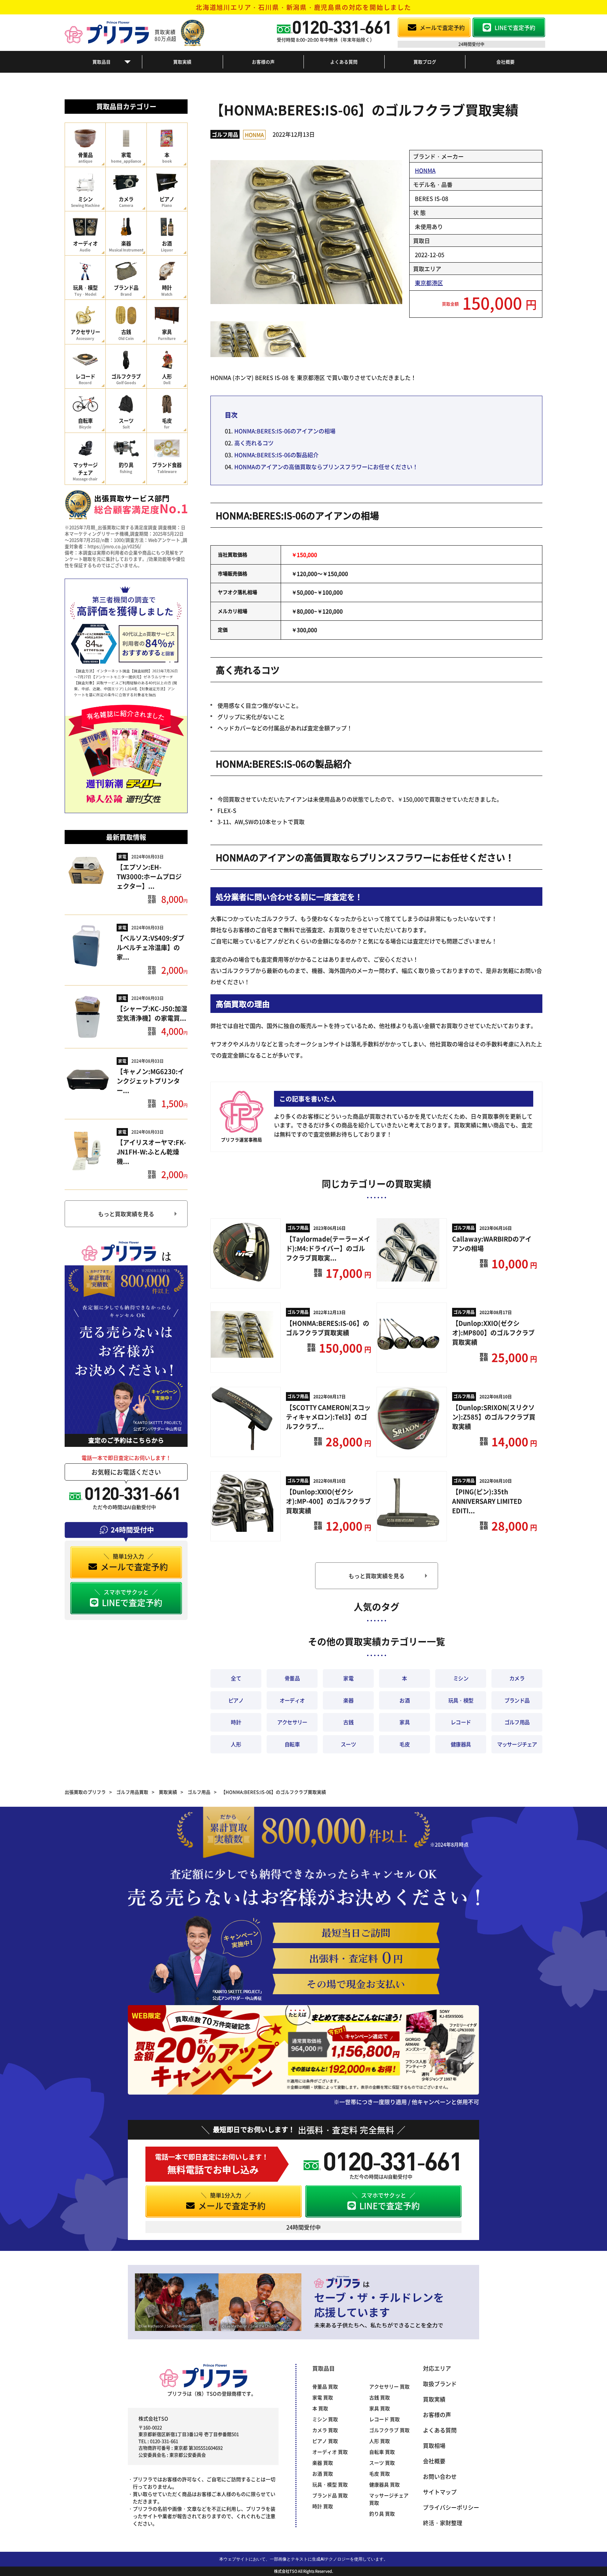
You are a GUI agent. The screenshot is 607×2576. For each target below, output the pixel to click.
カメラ (517, 1678)
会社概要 (505, 62)
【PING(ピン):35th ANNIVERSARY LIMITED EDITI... (487, 1501)
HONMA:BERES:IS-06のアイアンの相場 (285, 431)
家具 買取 (380, 2408)
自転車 (292, 1744)
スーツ (348, 1744)
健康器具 (461, 1744)
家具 (404, 1722)
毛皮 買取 (380, 2473)
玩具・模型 (461, 1700)
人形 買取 (380, 2441)
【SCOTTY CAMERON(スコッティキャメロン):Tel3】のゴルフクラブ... (328, 1417)
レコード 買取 (384, 2419)
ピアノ (236, 1700)
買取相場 (434, 2445)
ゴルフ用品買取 (132, 1792)
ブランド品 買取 (330, 2495)
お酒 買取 (323, 2473)
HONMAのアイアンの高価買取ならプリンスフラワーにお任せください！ (326, 467)
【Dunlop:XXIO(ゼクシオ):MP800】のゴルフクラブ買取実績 (493, 1332)
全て (236, 1678)
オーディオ (292, 1700)
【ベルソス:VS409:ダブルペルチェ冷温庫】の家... (151, 947)
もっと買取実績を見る (126, 1214)
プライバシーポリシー (451, 2507)
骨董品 (292, 1678)
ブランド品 (517, 1700)
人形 (236, 1744)
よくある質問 (344, 62)
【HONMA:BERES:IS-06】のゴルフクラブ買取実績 (328, 1328)
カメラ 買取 (325, 2430)
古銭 (348, 1722)
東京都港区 (429, 283)
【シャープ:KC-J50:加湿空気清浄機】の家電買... (152, 1013)
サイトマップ (440, 2492)
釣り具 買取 (382, 2514)
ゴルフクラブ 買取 (389, 2430)
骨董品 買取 (325, 2386)
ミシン (461, 1678)
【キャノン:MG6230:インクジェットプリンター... (150, 1081)
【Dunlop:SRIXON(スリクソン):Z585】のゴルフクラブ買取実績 (494, 1417)
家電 (122, 857)
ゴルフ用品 (225, 134)
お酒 (404, 1700)
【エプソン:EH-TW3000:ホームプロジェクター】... (149, 876)
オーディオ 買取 (330, 2452)
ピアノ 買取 (325, 2441)
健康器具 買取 (384, 2484)
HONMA (254, 135)
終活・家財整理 (443, 2523)
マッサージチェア (517, 1744)
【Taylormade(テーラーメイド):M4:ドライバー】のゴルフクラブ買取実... (328, 1248)
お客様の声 (263, 62)
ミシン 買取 (325, 2419)
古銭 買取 (380, 2397)
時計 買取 (323, 2506)
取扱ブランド (440, 2384)
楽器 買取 (323, 2463)
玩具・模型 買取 (330, 2484)
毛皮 (404, 1744)
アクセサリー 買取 (389, 2386)
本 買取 (320, 2408)
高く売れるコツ (254, 443)
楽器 (348, 1700)
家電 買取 (323, 2397)
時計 (236, 1722)
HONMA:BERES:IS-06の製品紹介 (276, 455)
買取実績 (182, 62)
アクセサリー (292, 1722)
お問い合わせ (440, 2476)
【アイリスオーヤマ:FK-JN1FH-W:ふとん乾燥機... (151, 1152)
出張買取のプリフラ (85, 1792)
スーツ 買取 (382, 2463)
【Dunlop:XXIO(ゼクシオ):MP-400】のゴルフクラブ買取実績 (328, 1501)
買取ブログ (425, 62)
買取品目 (102, 62)
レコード (461, 1722)
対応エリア (437, 2368)
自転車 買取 (382, 2452)
